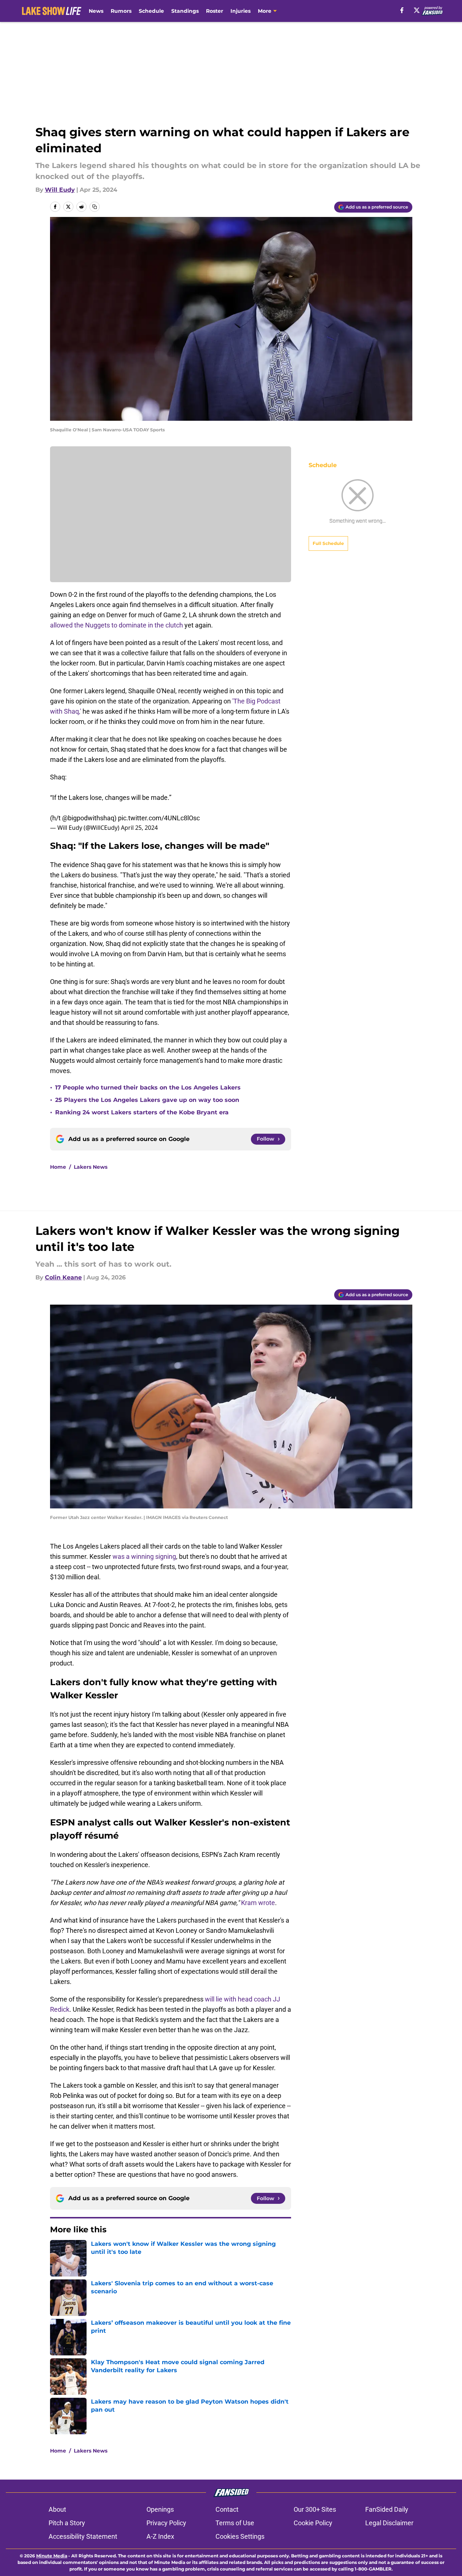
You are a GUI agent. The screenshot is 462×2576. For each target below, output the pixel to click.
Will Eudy (60, 190)
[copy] (95, 207)
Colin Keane (63, 1277)
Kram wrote (258, 1903)
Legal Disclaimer (389, 2523)
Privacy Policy (166, 2523)
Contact (227, 2509)
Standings (185, 11)
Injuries (240, 11)
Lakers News (91, 1167)
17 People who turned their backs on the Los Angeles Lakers (148, 1087)
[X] (417, 10)
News (96, 11)
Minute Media (52, 2556)
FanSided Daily (387, 2509)
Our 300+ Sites (315, 2509)
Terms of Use (235, 2523)
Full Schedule (328, 543)
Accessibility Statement (83, 2536)
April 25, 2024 (139, 828)
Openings (160, 2509)
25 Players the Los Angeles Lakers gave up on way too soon (147, 1100)
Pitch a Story (67, 2523)
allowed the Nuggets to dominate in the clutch (117, 625)
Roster (215, 11)
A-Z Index (160, 2536)
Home (58, 1167)
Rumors (121, 11)
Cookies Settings (240, 2536)
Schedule (151, 11)
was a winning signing (144, 1556)
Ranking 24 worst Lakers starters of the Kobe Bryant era (142, 1112)
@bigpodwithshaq (88, 818)
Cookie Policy (313, 2523)
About (57, 2509)
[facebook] (402, 10)
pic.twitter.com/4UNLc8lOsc (159, 818)
